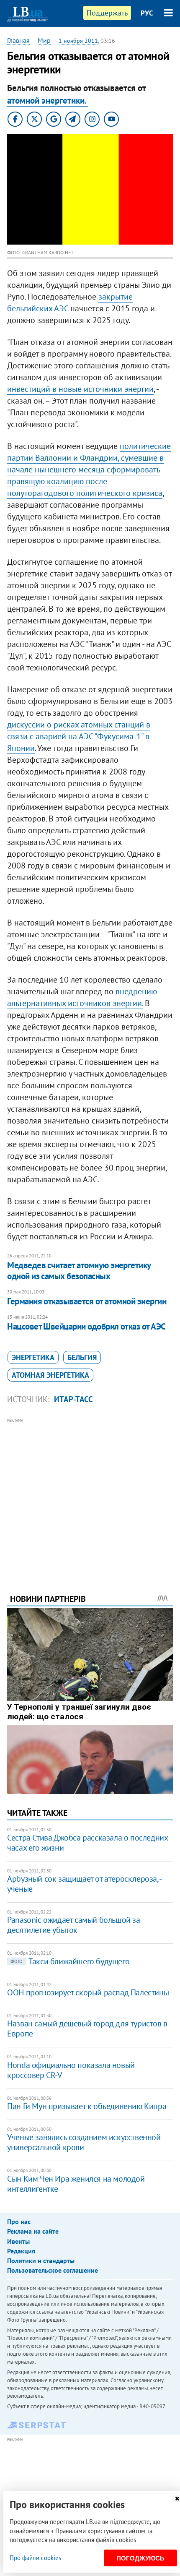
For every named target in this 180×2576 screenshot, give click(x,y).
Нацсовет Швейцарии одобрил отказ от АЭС (86, 1326)
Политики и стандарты (41, 2261)
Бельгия (82, 1357)
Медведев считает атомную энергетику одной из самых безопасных (79, 1271)
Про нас (19, 2221)
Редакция (21, 2251)
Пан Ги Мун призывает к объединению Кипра (87, 2106)
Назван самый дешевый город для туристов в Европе (87, 2028)
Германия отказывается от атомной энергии (87, 1301)
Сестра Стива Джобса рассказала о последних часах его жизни (87, 1843)
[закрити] (177, 2499)
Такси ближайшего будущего (70, 1961)
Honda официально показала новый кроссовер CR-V (71, 2070)
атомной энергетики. (48, 100)
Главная (18, 40)
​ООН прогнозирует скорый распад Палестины (88, 1992)
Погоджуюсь (140, 2558)
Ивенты (18, 2241)
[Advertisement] (90, 1494)
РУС (147, 13)
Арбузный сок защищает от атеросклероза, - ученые (84, 1884)
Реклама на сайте (33, 2231)
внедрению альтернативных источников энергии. (82, 997)
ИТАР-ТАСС (73, 1399)
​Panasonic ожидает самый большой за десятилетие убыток (73, 1925)
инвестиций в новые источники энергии (80, 389)
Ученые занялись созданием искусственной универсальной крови (84, 2142)
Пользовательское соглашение (53, 2270)
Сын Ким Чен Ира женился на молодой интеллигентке (76, 2184)
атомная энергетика (50, 1375)
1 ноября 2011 (78, 41)
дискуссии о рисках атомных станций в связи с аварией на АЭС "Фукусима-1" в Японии (79, 736)
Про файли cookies (35, 2558)
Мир (44, 40)
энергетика (33, 1357)
